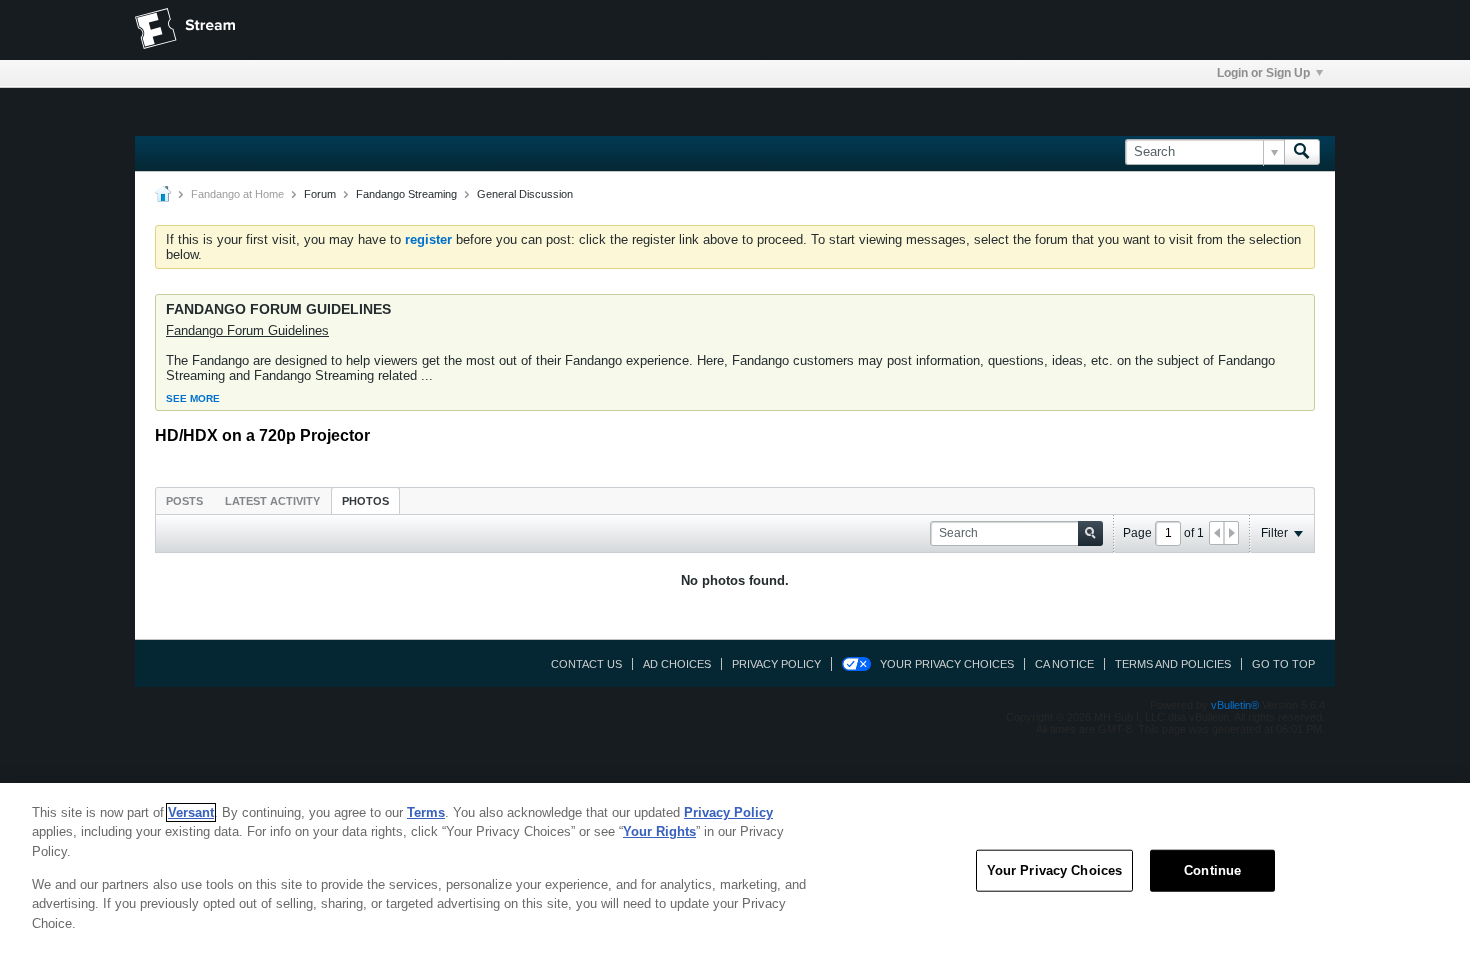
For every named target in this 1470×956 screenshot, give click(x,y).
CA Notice (1064, 664)
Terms (426, 812)
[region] (735, 869)
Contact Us (586, 664)
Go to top (1283, 664)
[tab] (184, 500)
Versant (191, 812)
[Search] (1302, 152)
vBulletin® (1235, 705)
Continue (1212, 870)
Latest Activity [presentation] (272, 501)
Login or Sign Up (1263, 73)
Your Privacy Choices (947, 664)
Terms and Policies (1173, 664)
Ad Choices (677, 664)
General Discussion (525, 194)
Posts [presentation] (184, 501)
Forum (320, 194)
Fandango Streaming (406, 194)
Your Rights (659, 831)
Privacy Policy (776, 664)
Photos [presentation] (365, 501)
